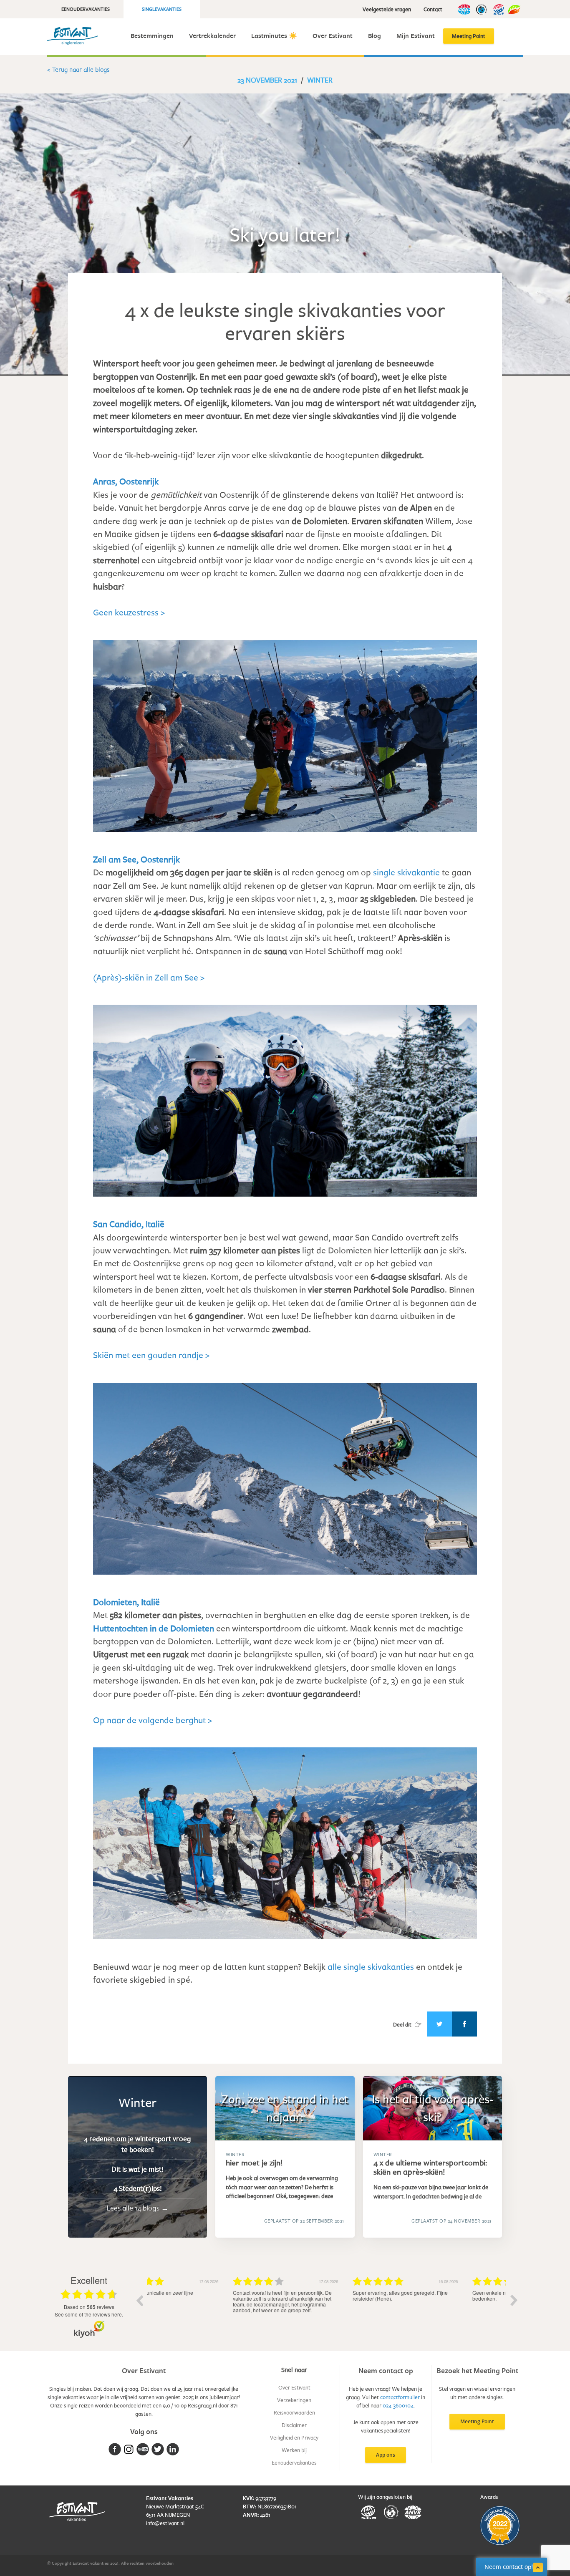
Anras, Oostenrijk (126, 481)
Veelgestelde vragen (387, 9)
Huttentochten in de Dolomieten (155, 1628)
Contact (433, 9)
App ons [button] (386, 2455)
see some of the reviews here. (89, 2314)
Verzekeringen (294, 2400)
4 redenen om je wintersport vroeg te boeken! (137, 2144)
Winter (320, 80)
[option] (207, 2306)
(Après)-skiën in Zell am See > (149, 977)
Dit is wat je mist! (137, 2169)
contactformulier (400, 2397)
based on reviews (89, 2307)
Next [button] (514, 2300)
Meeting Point (469, 36)
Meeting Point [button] (477, 2421)
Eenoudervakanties (86, 9)
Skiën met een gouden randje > (151, 1355)
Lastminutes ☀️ (274, 36)
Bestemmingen (152, 36)
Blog (375, 36)
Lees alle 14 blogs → (137, 2208)
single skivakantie (406, 872)
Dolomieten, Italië (126, 1602)
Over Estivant (333, 36)
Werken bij (294, 2450)
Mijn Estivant (416, 36)
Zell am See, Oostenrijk (136, 859)
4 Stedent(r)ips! (138, 2189)
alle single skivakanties (371, 1966)
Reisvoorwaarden (294, 2412)
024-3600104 (398, 2405)
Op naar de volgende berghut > (153, 1720)
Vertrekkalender (212, 36)
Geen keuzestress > (129, 612)
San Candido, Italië (129, 1224)
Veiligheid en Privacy (294, 2437)
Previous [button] (139, 2300)
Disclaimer (294, 2425)
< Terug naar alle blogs (78, 69)
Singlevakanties (162, 9)
